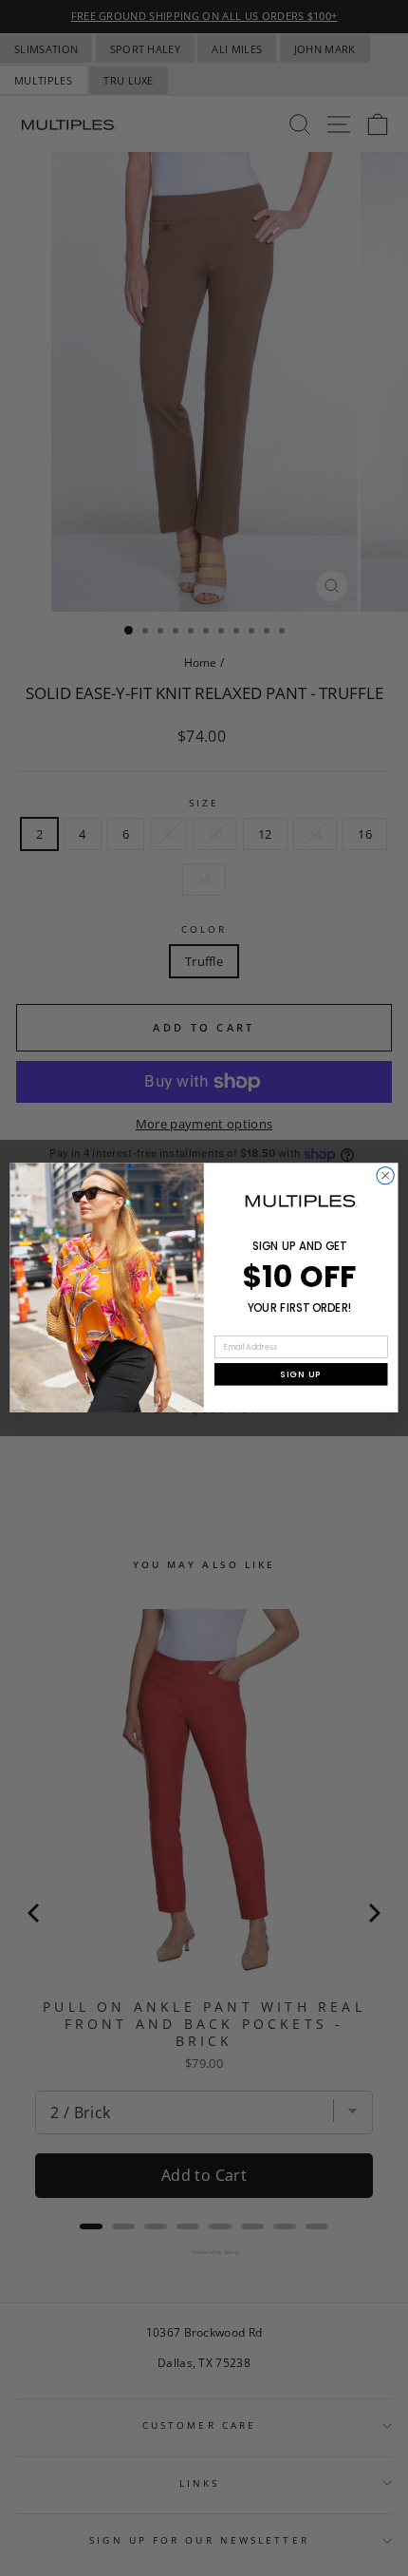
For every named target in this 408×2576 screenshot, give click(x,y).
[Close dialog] (385, 1176)
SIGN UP (301, 1374)
